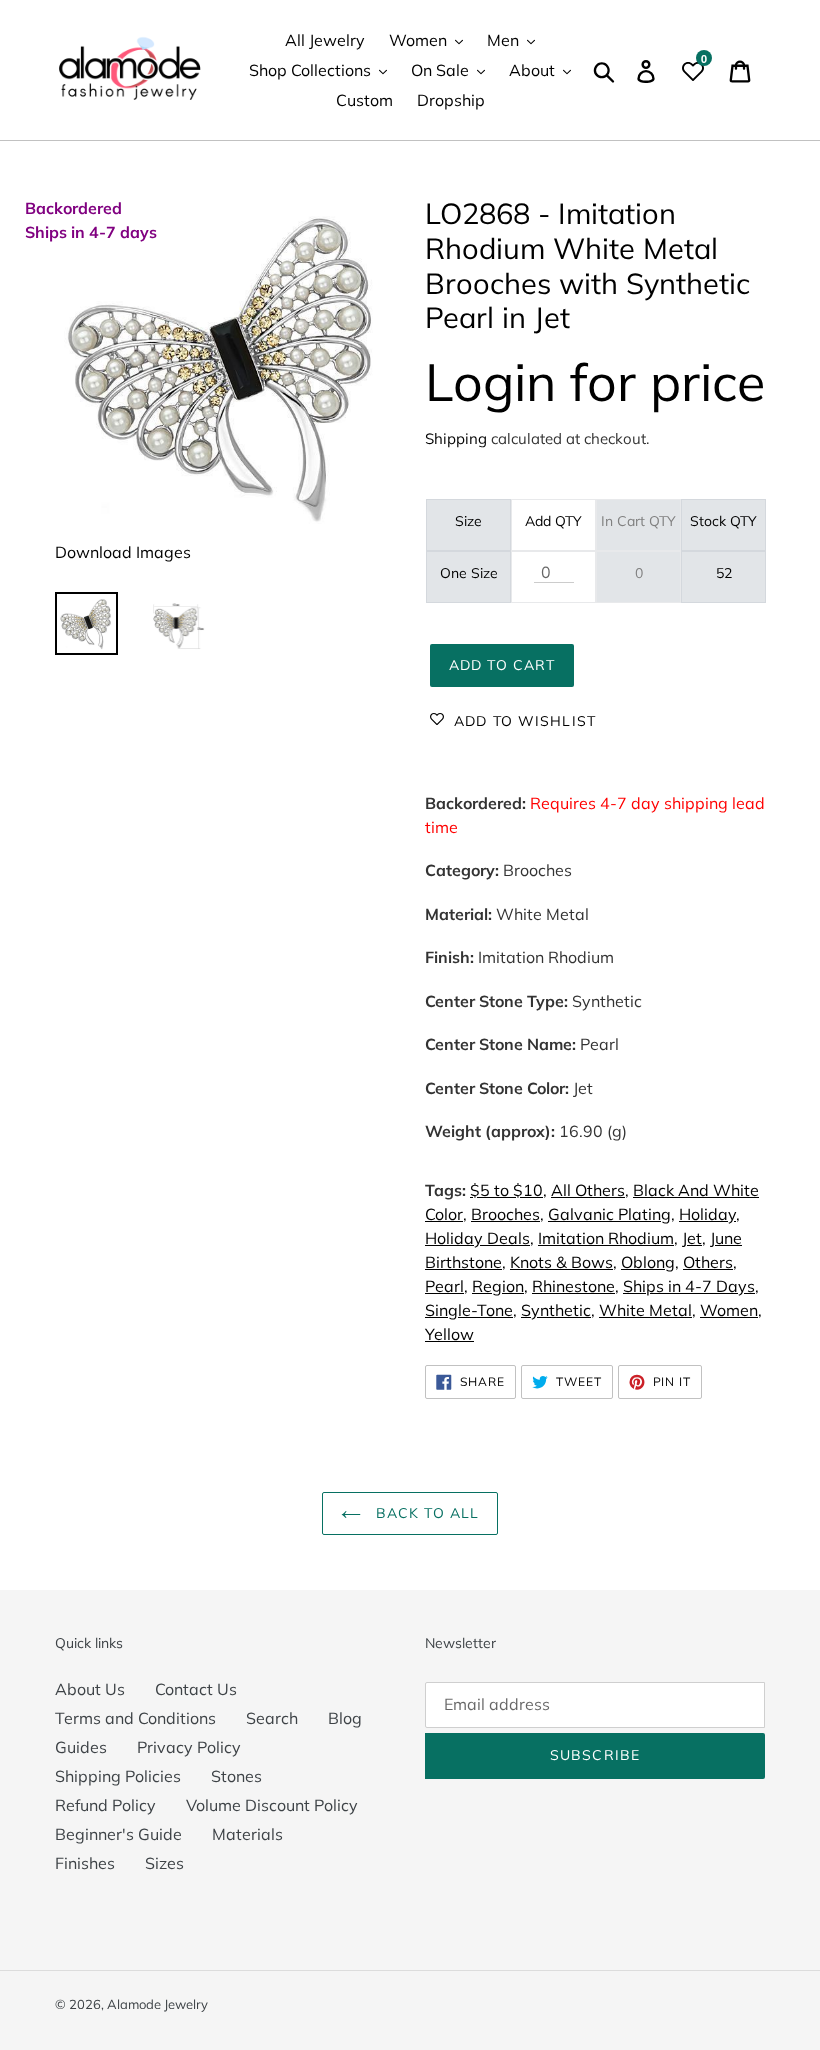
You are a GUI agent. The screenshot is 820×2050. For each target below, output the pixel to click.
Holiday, (709, 1214)
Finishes (85, 1863)
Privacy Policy (189, 1747)
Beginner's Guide (118, 1834)
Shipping (456, 438)
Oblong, (650, 1262)
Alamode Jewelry (157, 2004)
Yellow (449, 1334)
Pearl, (446, 1286)
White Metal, (647, 1310)
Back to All (425, 1513)
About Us (90, 1689)
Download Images (123, 552)
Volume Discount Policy (272, 1805)
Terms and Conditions (135, 1718)
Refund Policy (105, 1805)
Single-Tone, (471, 1310)
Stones (236, 1776)
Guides (81, 1747)
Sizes (164, 1863)
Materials (247, 1834)
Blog (345, 1718)
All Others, (590, 1190)
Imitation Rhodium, (608, 1238)
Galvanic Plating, (611, 1214)
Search (272, 1718)
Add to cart (502, 665)
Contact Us (196, 1689)
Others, (710, 1262)
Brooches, (507, 1214)
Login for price (595, 381)
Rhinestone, (575, 1286)
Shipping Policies (118, 1776)
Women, (731, 1310)
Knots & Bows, (563, 1262)
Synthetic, (558, 1310)
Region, (500, 1286)
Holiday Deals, (479, 1238)
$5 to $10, (508, 1190)
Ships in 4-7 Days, (691, 1286)
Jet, (694, 1238)
